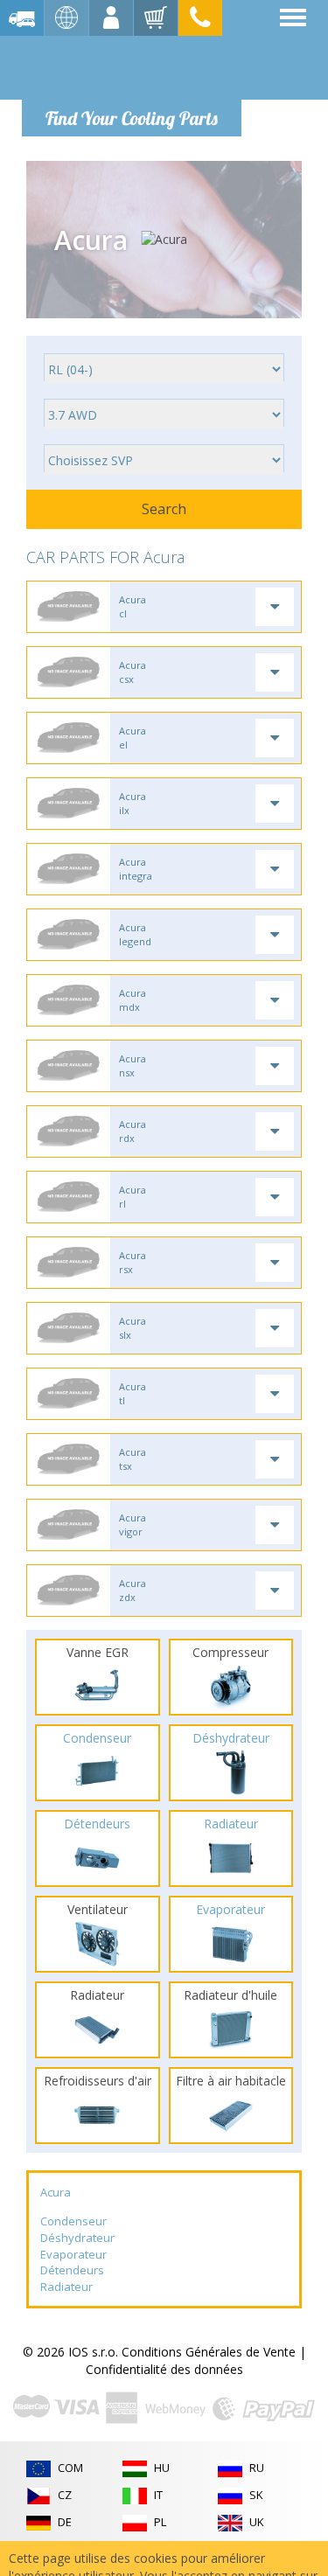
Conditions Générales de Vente (209, 2352)
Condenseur (73, 2221)
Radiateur (66, 2287)
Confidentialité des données (164, 2369)
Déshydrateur (77, 2238)
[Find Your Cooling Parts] (131, 66)
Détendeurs (72, 2270)
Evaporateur (73, 2254)
